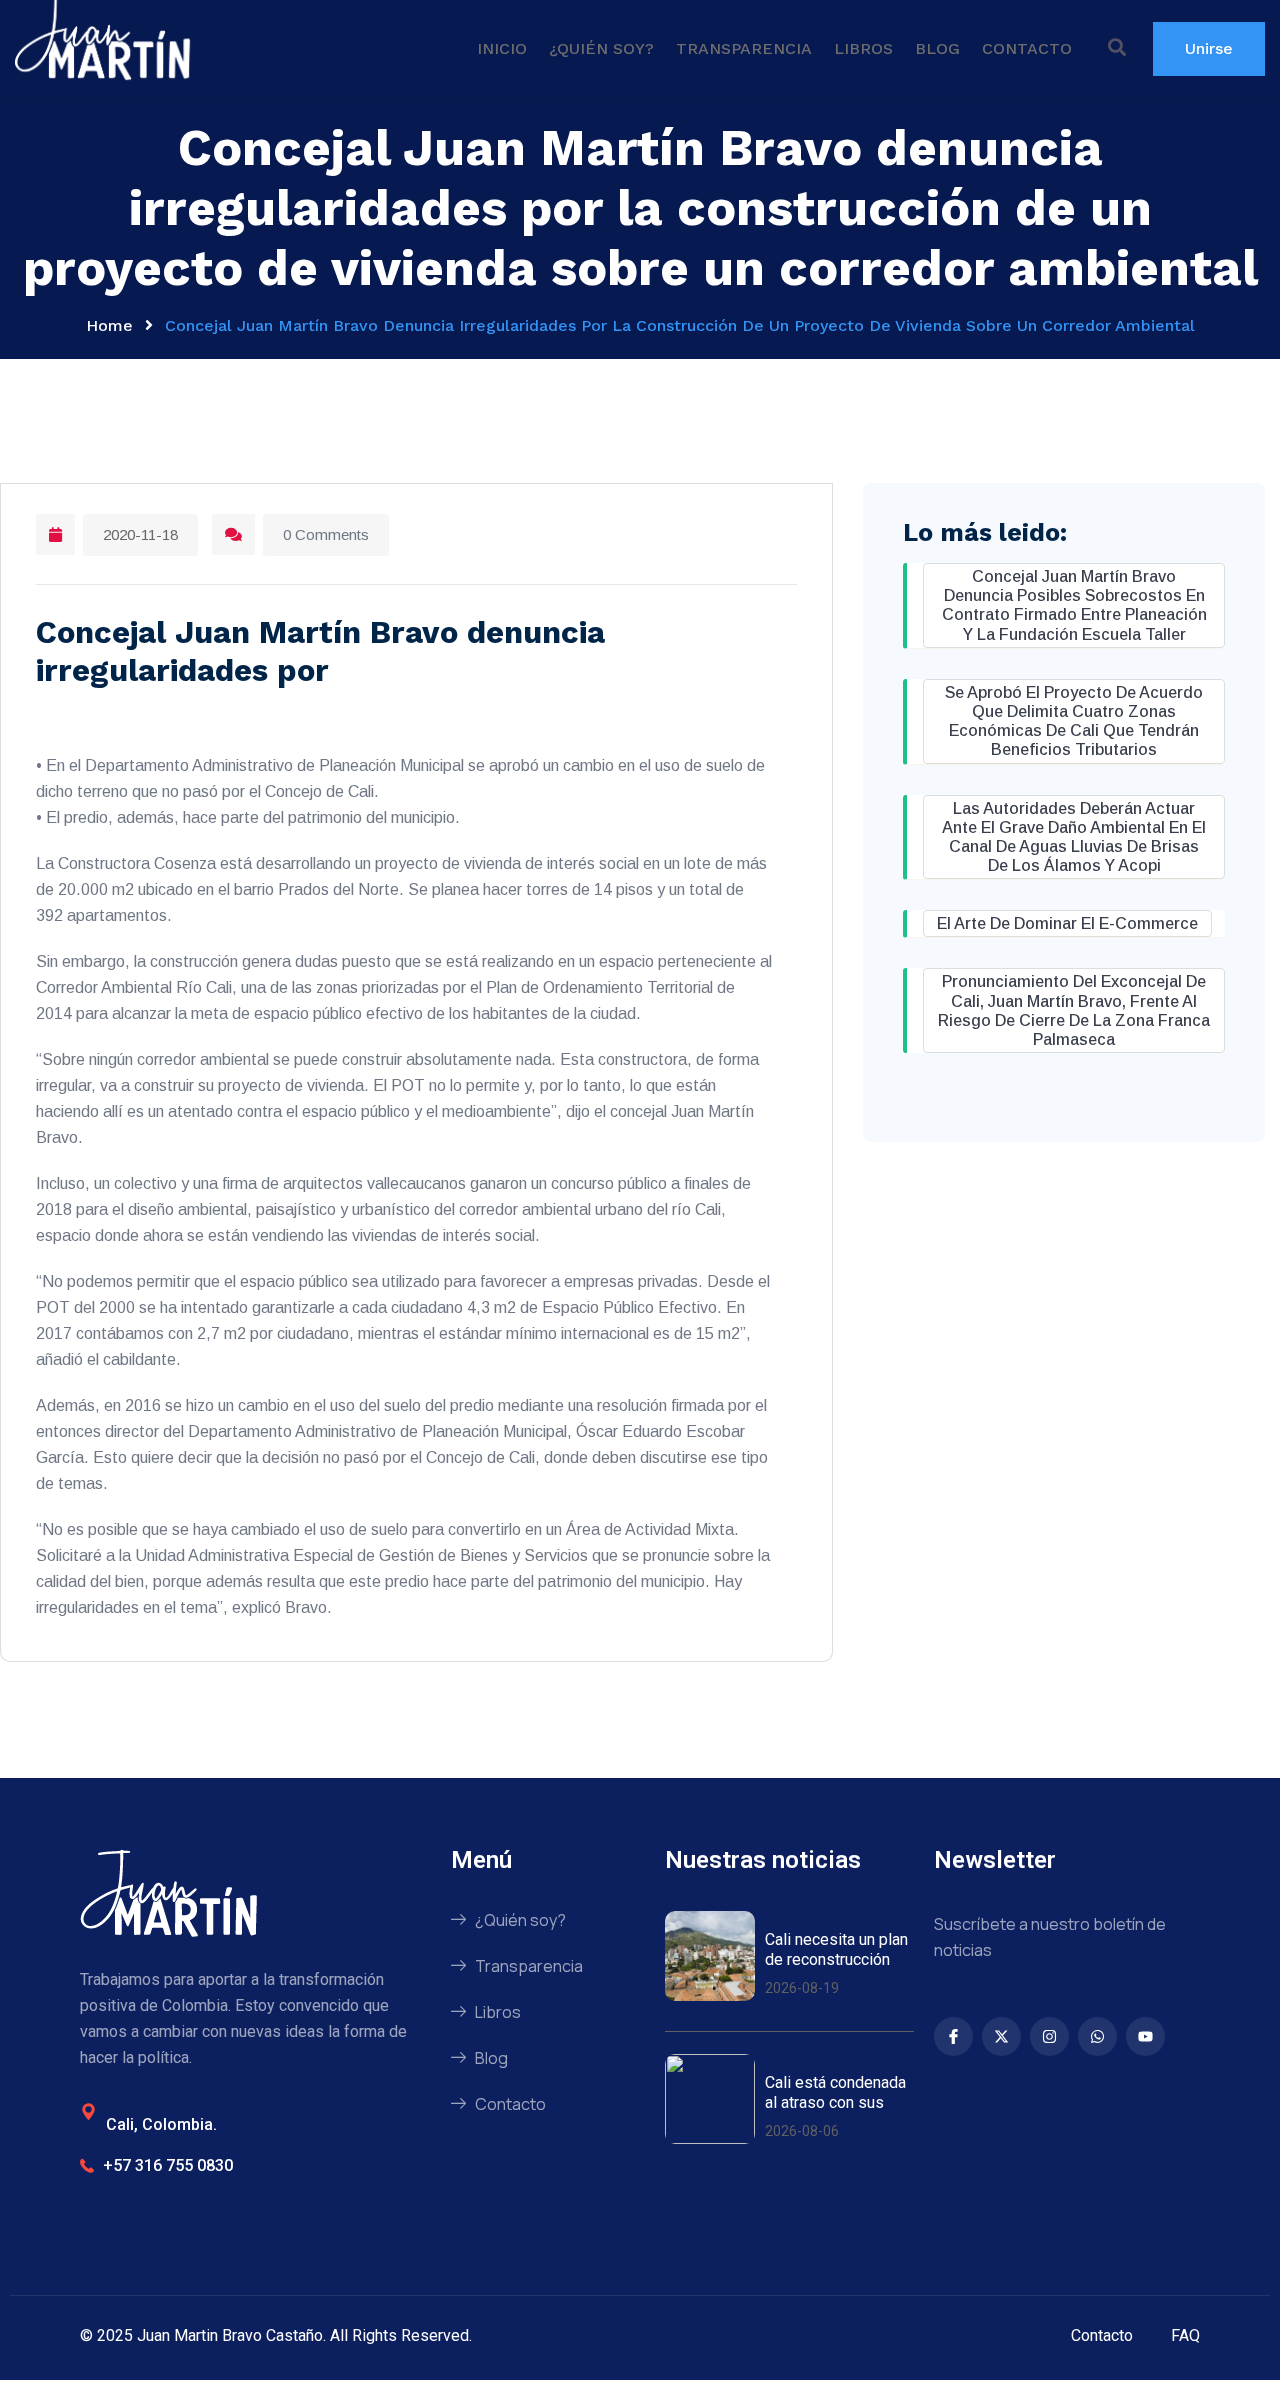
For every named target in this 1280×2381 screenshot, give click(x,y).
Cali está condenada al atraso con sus (835, 2092)
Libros (863, 48)
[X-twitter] (1001, 2036)
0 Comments (326, 534)
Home (109, 325)
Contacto (1027, 48)
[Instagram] (1049, 2036)
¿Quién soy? (601, 48)
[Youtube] (1145, 2036)
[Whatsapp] (1097, 2036)
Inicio (502, 48)
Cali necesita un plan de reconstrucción (836, 1949)
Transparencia (744, 48)
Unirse (1209, 48)
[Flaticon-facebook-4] (953, 2036)
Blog (937, 48)
